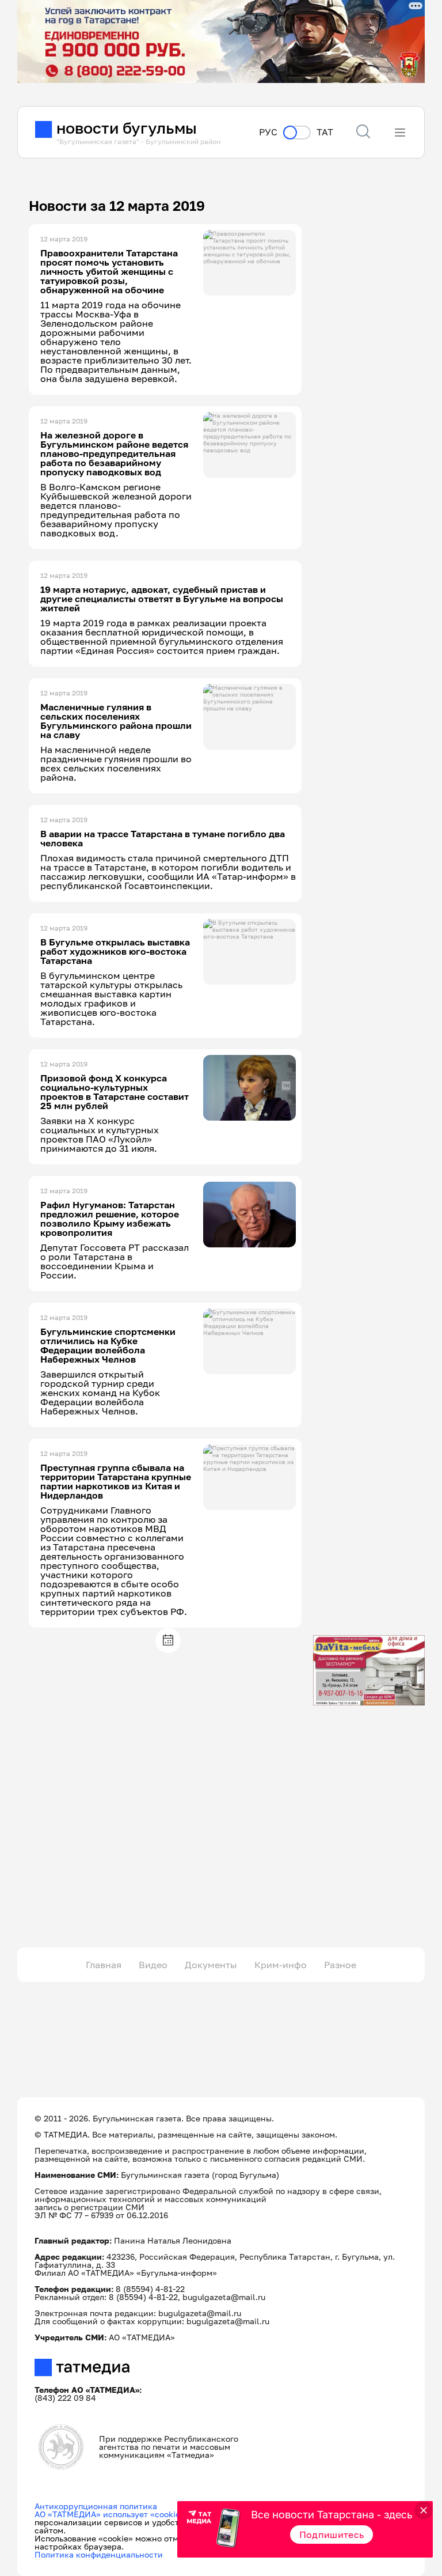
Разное (340, 1965)
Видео (153, 1965)
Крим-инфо (281, 1965)
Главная (104, 1965)
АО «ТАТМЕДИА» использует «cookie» (110, 2514)
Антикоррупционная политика (96, 2506)
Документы (211, 1965)
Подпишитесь (332, 2535)
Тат (325, 132)
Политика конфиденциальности (99, 2554)
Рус (268, 132)
